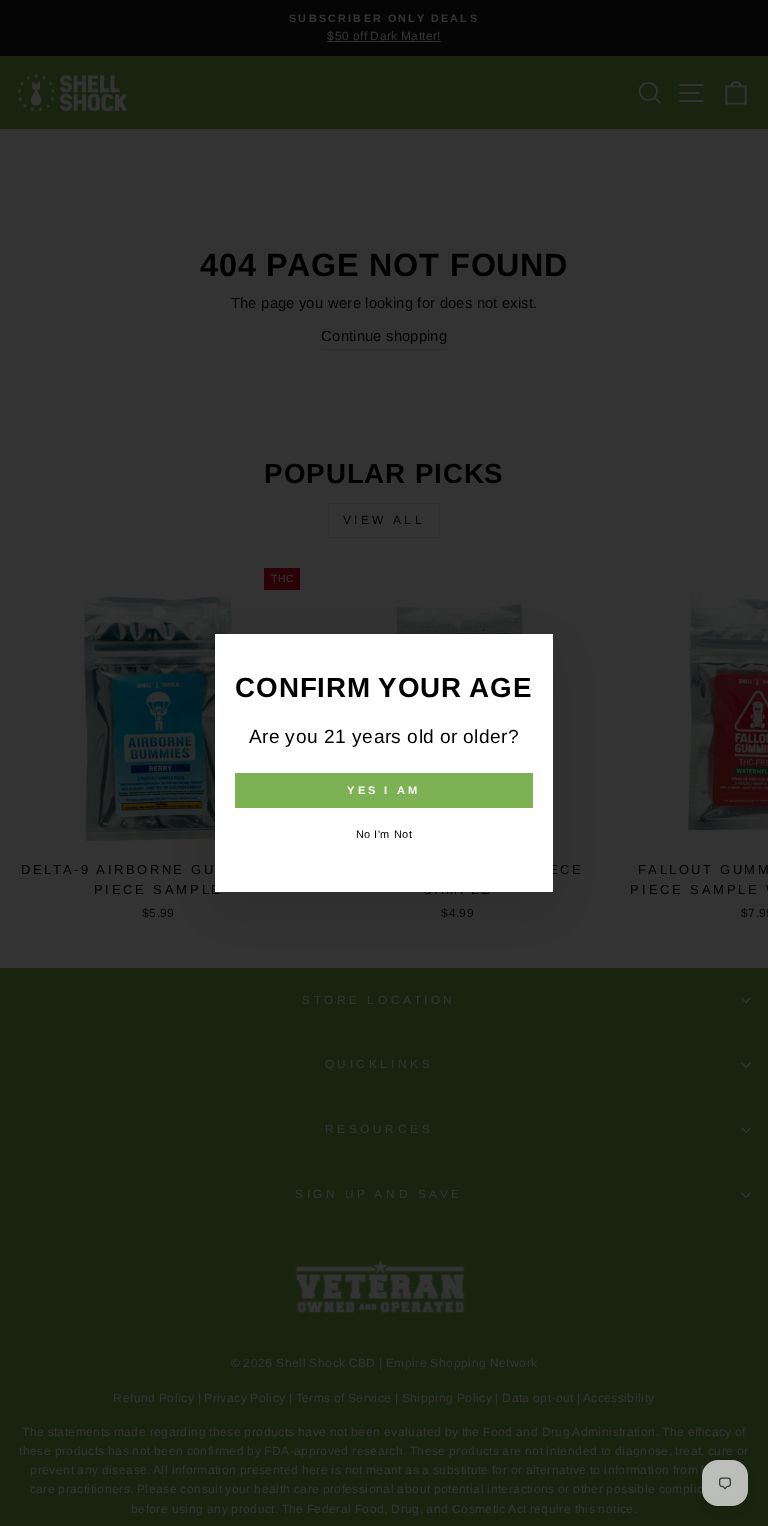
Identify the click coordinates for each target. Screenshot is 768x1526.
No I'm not (384, 834)
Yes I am (383, 790)
